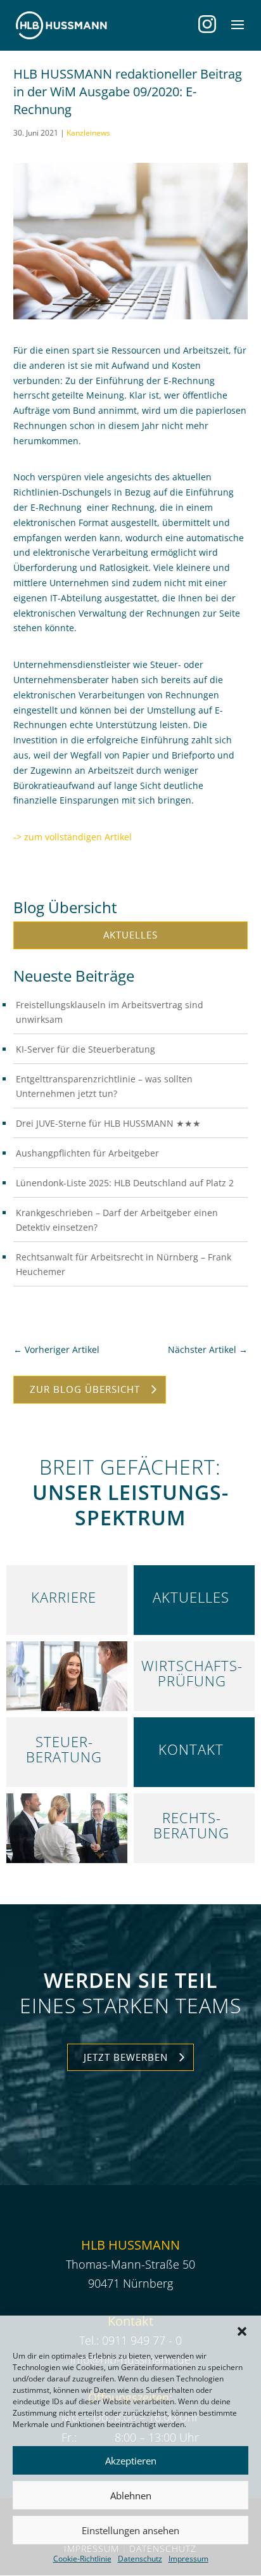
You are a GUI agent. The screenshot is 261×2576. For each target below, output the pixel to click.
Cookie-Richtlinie (82, 2559)
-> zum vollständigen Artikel (73, 837)
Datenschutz (140, 2559)
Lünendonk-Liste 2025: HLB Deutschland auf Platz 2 (125, 1183)
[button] (242, 2331)
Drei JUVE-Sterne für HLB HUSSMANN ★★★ (108, 1123)
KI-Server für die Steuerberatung (86, 1049)
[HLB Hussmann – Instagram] (207, 24)
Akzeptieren (131, 2461)
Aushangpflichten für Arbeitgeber (87, 1153)
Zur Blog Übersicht (85, 1389)
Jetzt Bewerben (126, 2057)
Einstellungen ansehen (130, 2530)
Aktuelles (130, 935)
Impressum (188, 2559)
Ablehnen (131, 2496)
